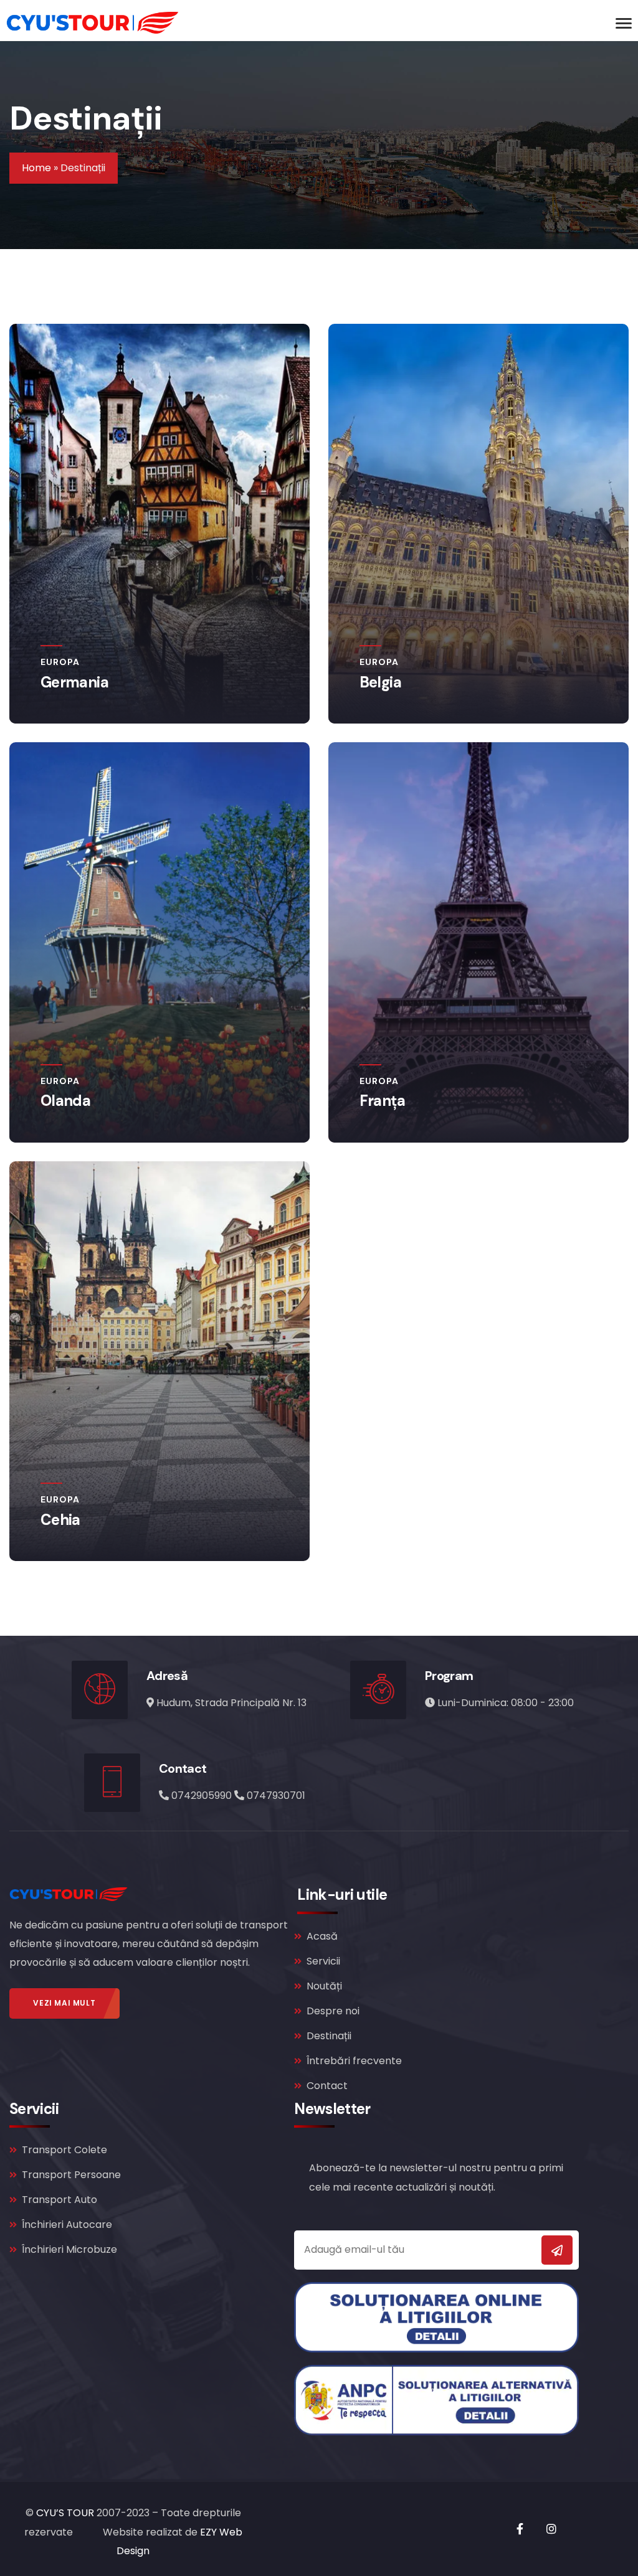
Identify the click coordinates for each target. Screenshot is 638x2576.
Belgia (380, 682)
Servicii (323, 1961)
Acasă (322, 1936)
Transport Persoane (71, 2175)
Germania (74, 682)
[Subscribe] (557, 2250)
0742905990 (203, 1795)
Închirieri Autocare (67, 2225)
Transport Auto (60, 2200)
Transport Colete (64, 2150)
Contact (327, 2086)
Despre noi (333, 2011)
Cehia (60, 1520)
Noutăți (324, 1986)
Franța (382, 1101)
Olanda (65, 1101)
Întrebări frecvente (354, 2061)
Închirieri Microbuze (69, 2249)
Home (36, 168)
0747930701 (276, 1795)
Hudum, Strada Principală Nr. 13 (231, 1703)
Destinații (329, 2036)
